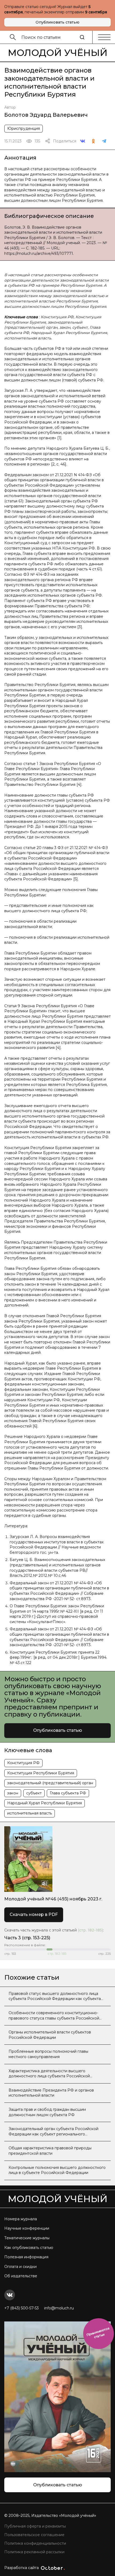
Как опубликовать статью (29, 2248)
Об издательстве (21, 2276)
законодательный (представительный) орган (50, 1783)
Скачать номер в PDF (34, 1914)
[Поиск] (82, 37)
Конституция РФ (23, 1763)
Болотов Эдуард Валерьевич (46, 115)
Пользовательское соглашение (34, 2535)
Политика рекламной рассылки (34, 2552)
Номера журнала (21, 2219)
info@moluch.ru (59, 2308)
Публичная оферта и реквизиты (35, 2526)
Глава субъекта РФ (68, 1793)
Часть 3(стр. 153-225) (27, 1938)
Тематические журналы (27, 2238)
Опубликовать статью (57, 22)
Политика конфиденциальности (35, 2543)
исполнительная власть (30, 1813)
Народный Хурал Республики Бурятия (45, 1803)
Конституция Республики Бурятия (41, 1773)
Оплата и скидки (20, 2267)
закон (13, 1793)
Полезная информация (26, 2257)
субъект (34, 1793)
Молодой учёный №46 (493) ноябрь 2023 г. (53, 1899)
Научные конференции (27, 2228)
